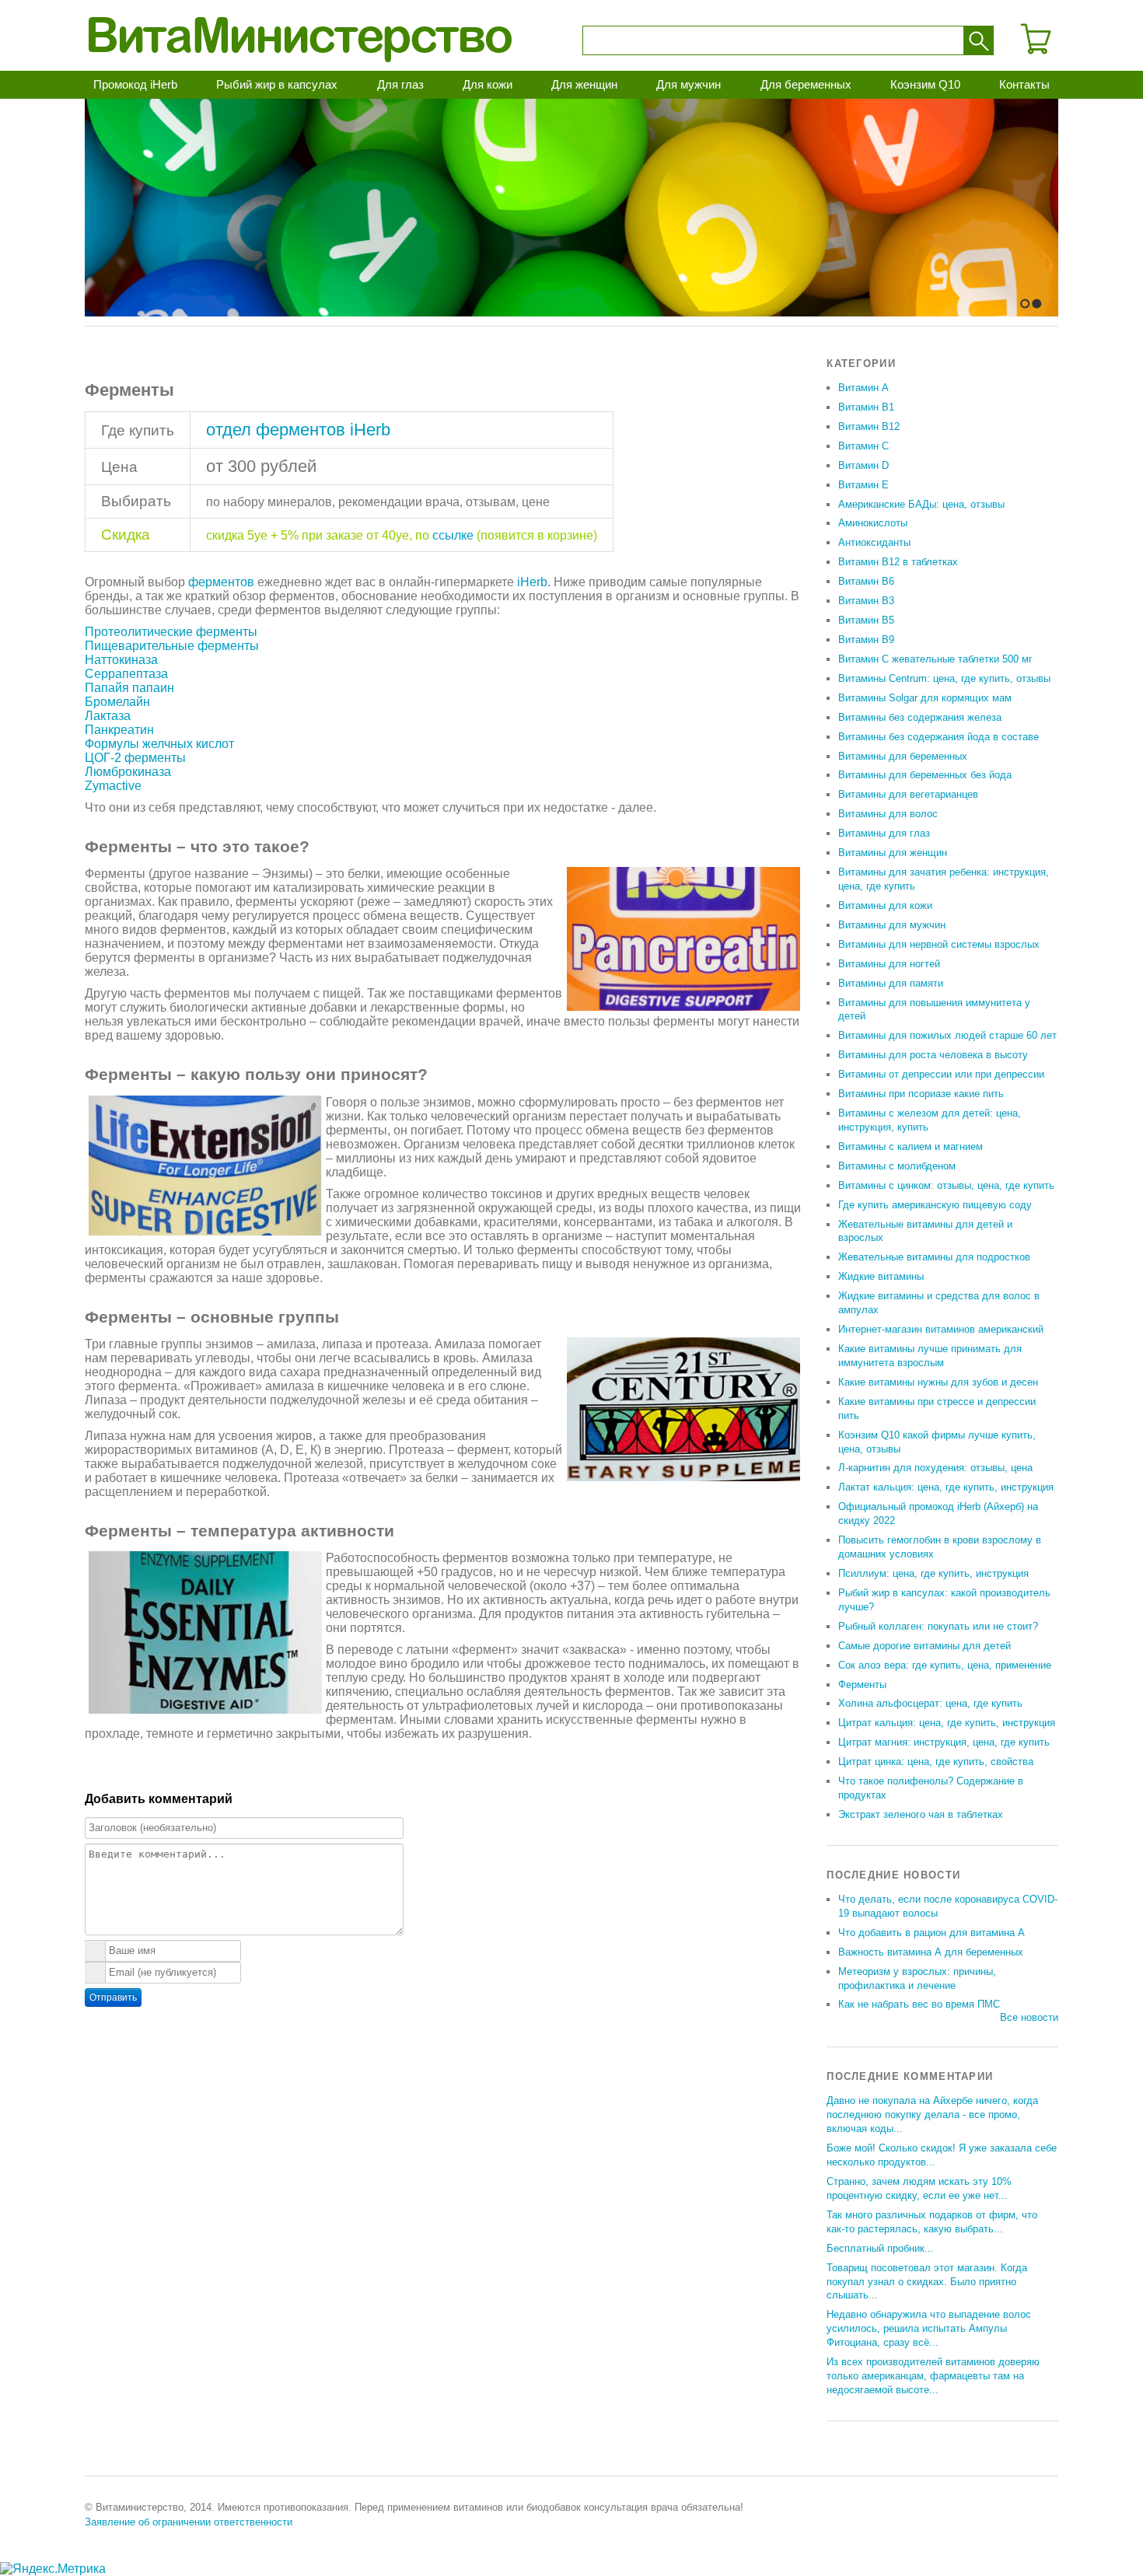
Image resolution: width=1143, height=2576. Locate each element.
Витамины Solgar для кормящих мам (925, 698)
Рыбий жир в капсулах (277, 84)
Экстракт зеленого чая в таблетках (921, 1814)
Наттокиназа (121, 660)
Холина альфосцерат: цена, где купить (930, 1703)
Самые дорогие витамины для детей (925, 1646)
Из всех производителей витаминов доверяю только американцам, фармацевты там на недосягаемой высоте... (933, 2376)
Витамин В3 (866, 601)
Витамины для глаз (884, 833)
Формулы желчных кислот (159, 744)
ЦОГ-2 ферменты (135, 758)
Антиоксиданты (874, 542)
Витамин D (863, 465)
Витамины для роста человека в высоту (933, 1055)
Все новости (1029, 2017)
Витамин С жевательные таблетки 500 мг (935, 659)
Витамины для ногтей (889, 964)
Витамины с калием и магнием (911, 1146)
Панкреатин (119, 730)
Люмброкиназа (128, 772)
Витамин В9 (866, 640)
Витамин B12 (869, 426)
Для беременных (806, 84)
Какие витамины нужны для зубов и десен (938, 1382)
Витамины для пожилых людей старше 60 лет (947, 1035)
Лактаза (108, 716)
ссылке (453, 535)
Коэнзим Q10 (925, 84)
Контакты (1024, 84)
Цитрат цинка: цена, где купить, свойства (936, 1762)
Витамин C (863, 446)
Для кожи (488, 84)
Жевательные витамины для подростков (934, 1257)
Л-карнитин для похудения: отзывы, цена (935, 1468)
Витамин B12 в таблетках (898, 562)
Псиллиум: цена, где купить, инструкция (933, 1573)
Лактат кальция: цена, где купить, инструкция (946, 1487)
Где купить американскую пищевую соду (935, 1205)
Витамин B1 (866, 407)
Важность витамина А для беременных (931, 1952)
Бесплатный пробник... (880, 2248)
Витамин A (863, 388)
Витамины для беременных (903, 756)
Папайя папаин (129, 688)
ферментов (221, 582)
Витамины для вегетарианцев (908, 794)
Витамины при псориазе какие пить (921, 1094)
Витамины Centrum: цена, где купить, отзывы (944, 678)
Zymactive (113, 786)
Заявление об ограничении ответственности (189, 2522)
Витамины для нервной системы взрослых (939, 944)
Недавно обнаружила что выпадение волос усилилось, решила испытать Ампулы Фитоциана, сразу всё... (929, 2328)
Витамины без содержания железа (920, 717)
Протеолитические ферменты (171, 632)
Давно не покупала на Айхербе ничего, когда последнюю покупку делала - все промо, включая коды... (932, 2115)
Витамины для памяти (891, 983)
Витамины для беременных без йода (925, 775)
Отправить (113, 1998)
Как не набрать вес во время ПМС (919, 2004)
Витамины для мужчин (892, 925)
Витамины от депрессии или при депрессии (941, 1074)
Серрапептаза (126, 674)
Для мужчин (689, 84)
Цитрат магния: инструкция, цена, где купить (944, 1742)
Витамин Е (863, 485)
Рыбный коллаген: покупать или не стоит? (938, 1626)
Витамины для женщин (893, 853)
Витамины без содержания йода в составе (939, 737)
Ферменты (862, 1685)
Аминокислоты (873, 523)
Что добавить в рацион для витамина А (932, 1933)
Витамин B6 (866, 581)
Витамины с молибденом (897, 1166)
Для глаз (400, 84)
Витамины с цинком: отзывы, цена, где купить (946, 1185)
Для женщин (584, 84)
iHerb (532, 582)
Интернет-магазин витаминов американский (941, 1329)
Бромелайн (117, 702)
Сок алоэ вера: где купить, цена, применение (945, 1665)
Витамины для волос (888, 814)
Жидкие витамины (881, 1276)
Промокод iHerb (135, 84)
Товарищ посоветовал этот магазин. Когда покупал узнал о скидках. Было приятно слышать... (927, 2282)
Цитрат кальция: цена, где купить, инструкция (947, 1723)
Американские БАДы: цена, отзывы (921, 504)
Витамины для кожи (885, 905)
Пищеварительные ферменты (172, 646)
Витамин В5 (866, 620)
